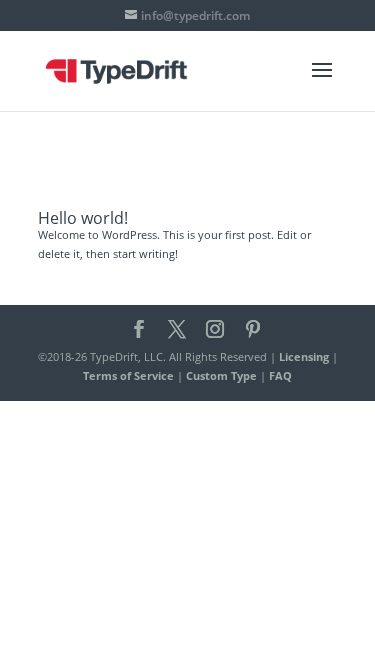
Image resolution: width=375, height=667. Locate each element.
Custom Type (221, 375)
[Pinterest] (253, 330)
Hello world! (83, 218)
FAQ (280, 375)
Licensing (304, 356)
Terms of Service (128, 375)
